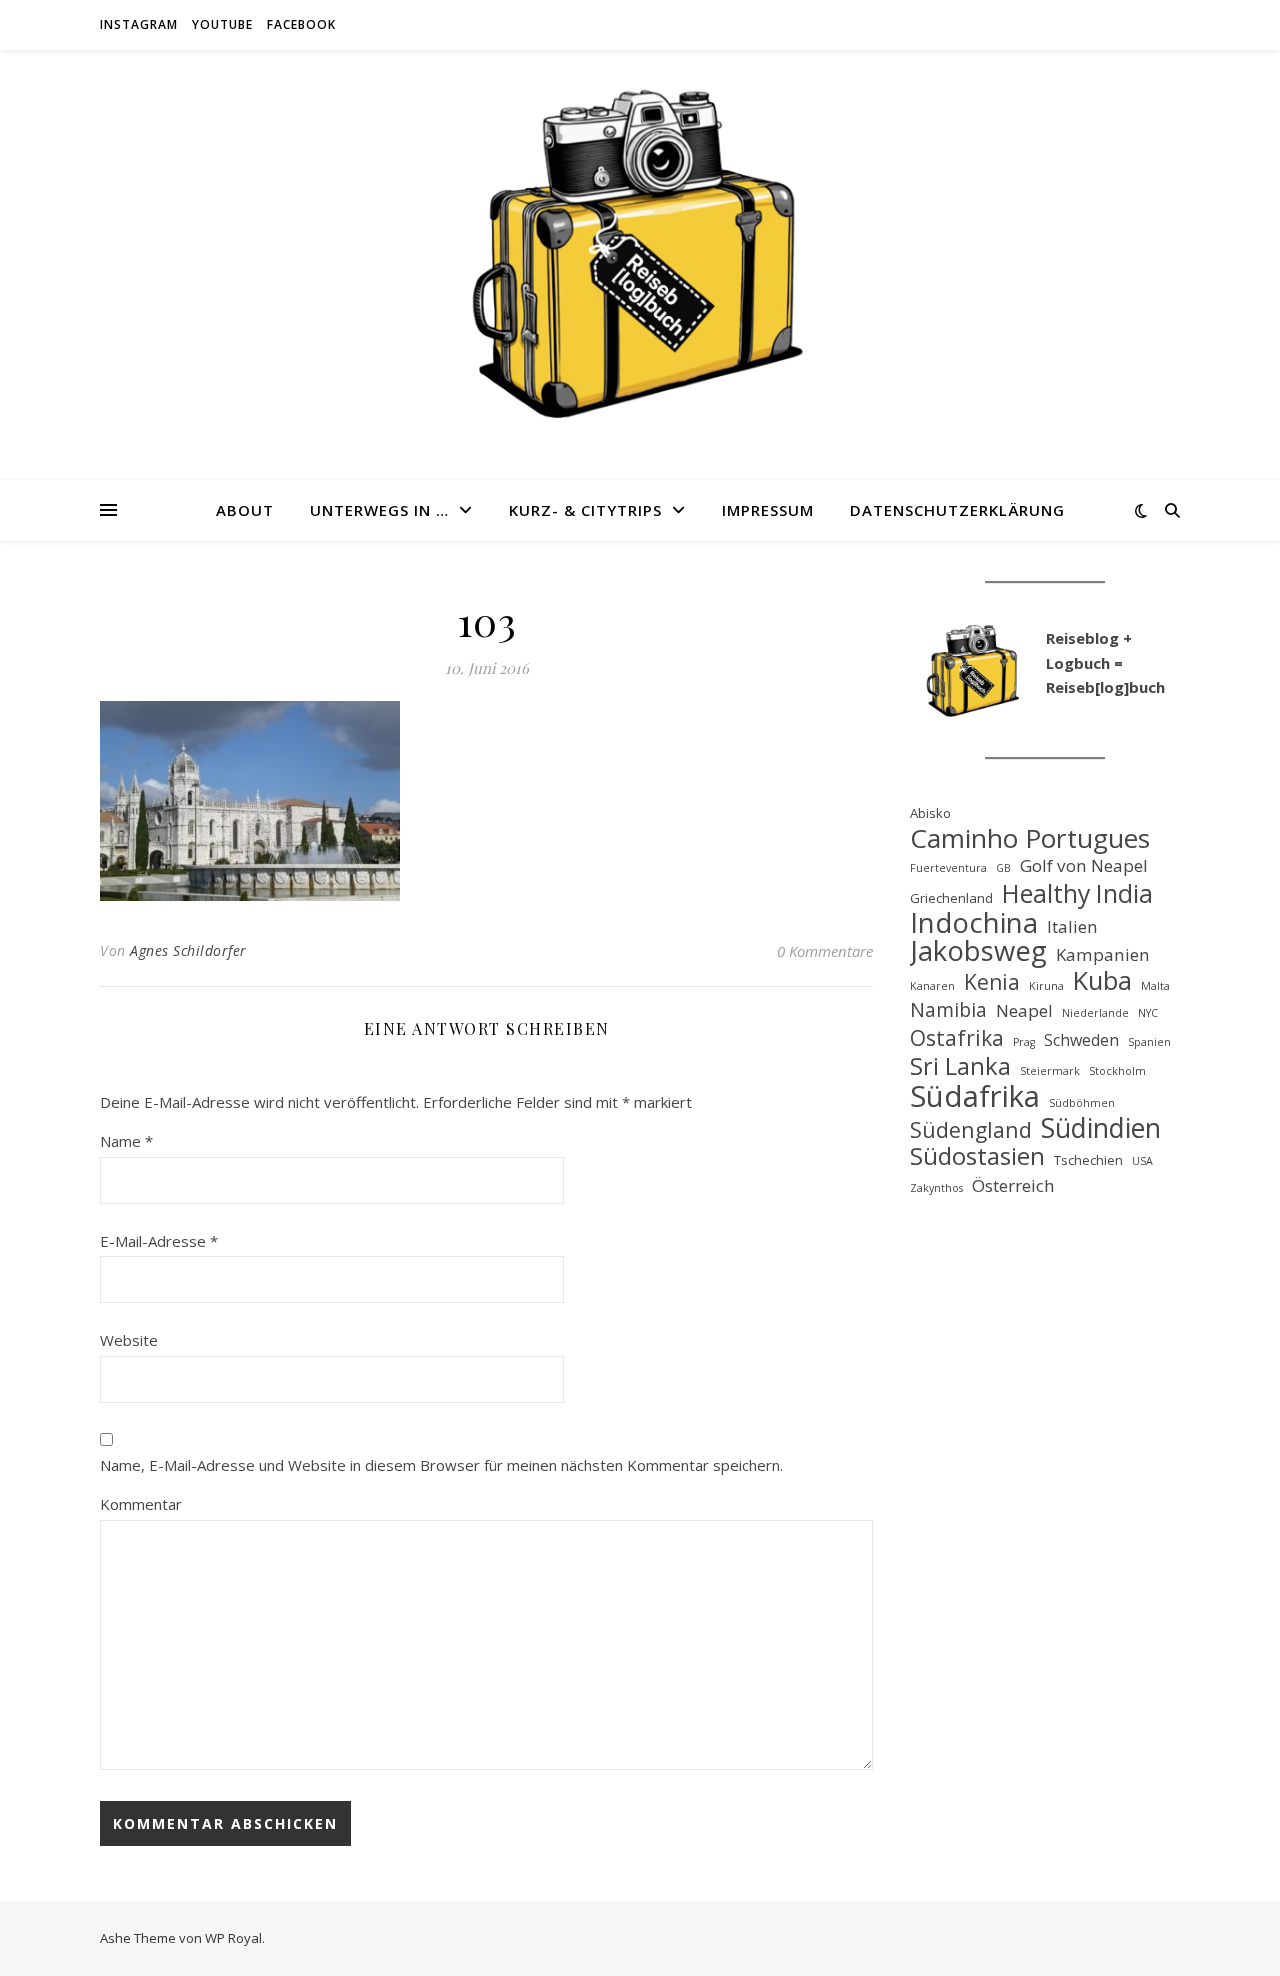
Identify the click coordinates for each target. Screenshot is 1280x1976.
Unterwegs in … (379, 510)
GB (1003, 868)
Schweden (1081, 1040)
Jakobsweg (978, 951)
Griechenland (951, 898)
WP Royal (233, 1938)
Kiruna (1046, 986)
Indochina (974, 923)
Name (126, 1141)
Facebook (301, 24)
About (245, 510)
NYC (1148, 1013)
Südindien (1101, 1128)
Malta (1155, 986)
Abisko (930, 813)
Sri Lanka (960, 1066)
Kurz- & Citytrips (585, 510)
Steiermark (1050, 1071)
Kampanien (1103, 954)
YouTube (222, 24)
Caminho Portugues (1030, 838)
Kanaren (932, 986)
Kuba (1102, 980)
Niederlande (1095, 1013)
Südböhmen (1082, 1103)
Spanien (1149, 1042)
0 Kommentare (825, 951)
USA (1142, 1161)
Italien (1072, 926)
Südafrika (975, 1096)
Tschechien (1088, 1160)
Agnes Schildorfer (188, 950)
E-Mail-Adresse (159, 1241)
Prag (1024, 1042)
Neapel (1024, 1010)
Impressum (768, 510)
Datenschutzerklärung (957, 510)
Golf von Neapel (1084, 865)
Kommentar (141, 1504)
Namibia (948, 1010)
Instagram (139, 24)
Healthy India (1077, 893)
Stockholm (1117, 1071)
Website (129, 1340)
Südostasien (977, 1156)
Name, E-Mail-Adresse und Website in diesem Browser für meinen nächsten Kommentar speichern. (441, 1465)
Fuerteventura (948, 868)
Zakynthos (936, 1188)
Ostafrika (957, 1038)
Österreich (1013, 1185)
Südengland (971, 1130)
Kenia (992, 982)
